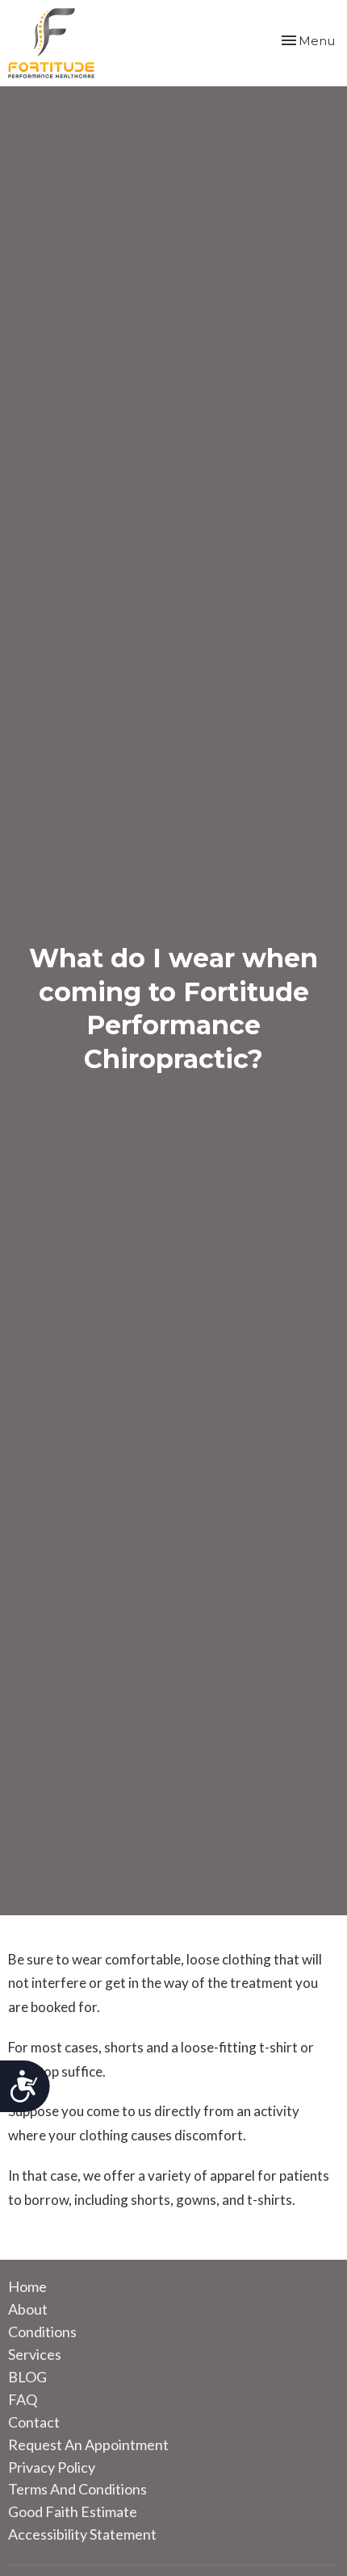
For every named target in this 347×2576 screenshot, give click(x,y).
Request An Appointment (88, 2444)
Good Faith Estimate (73, 2511)
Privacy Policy (52, 2467)
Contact (34, 2422)
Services (35, 2354)
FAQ (23, 2399)
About (28, 2309)
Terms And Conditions (77, 2489)
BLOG (27, 2377)
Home (27, 2286)
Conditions (42, 2332)
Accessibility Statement (82, 2534)
